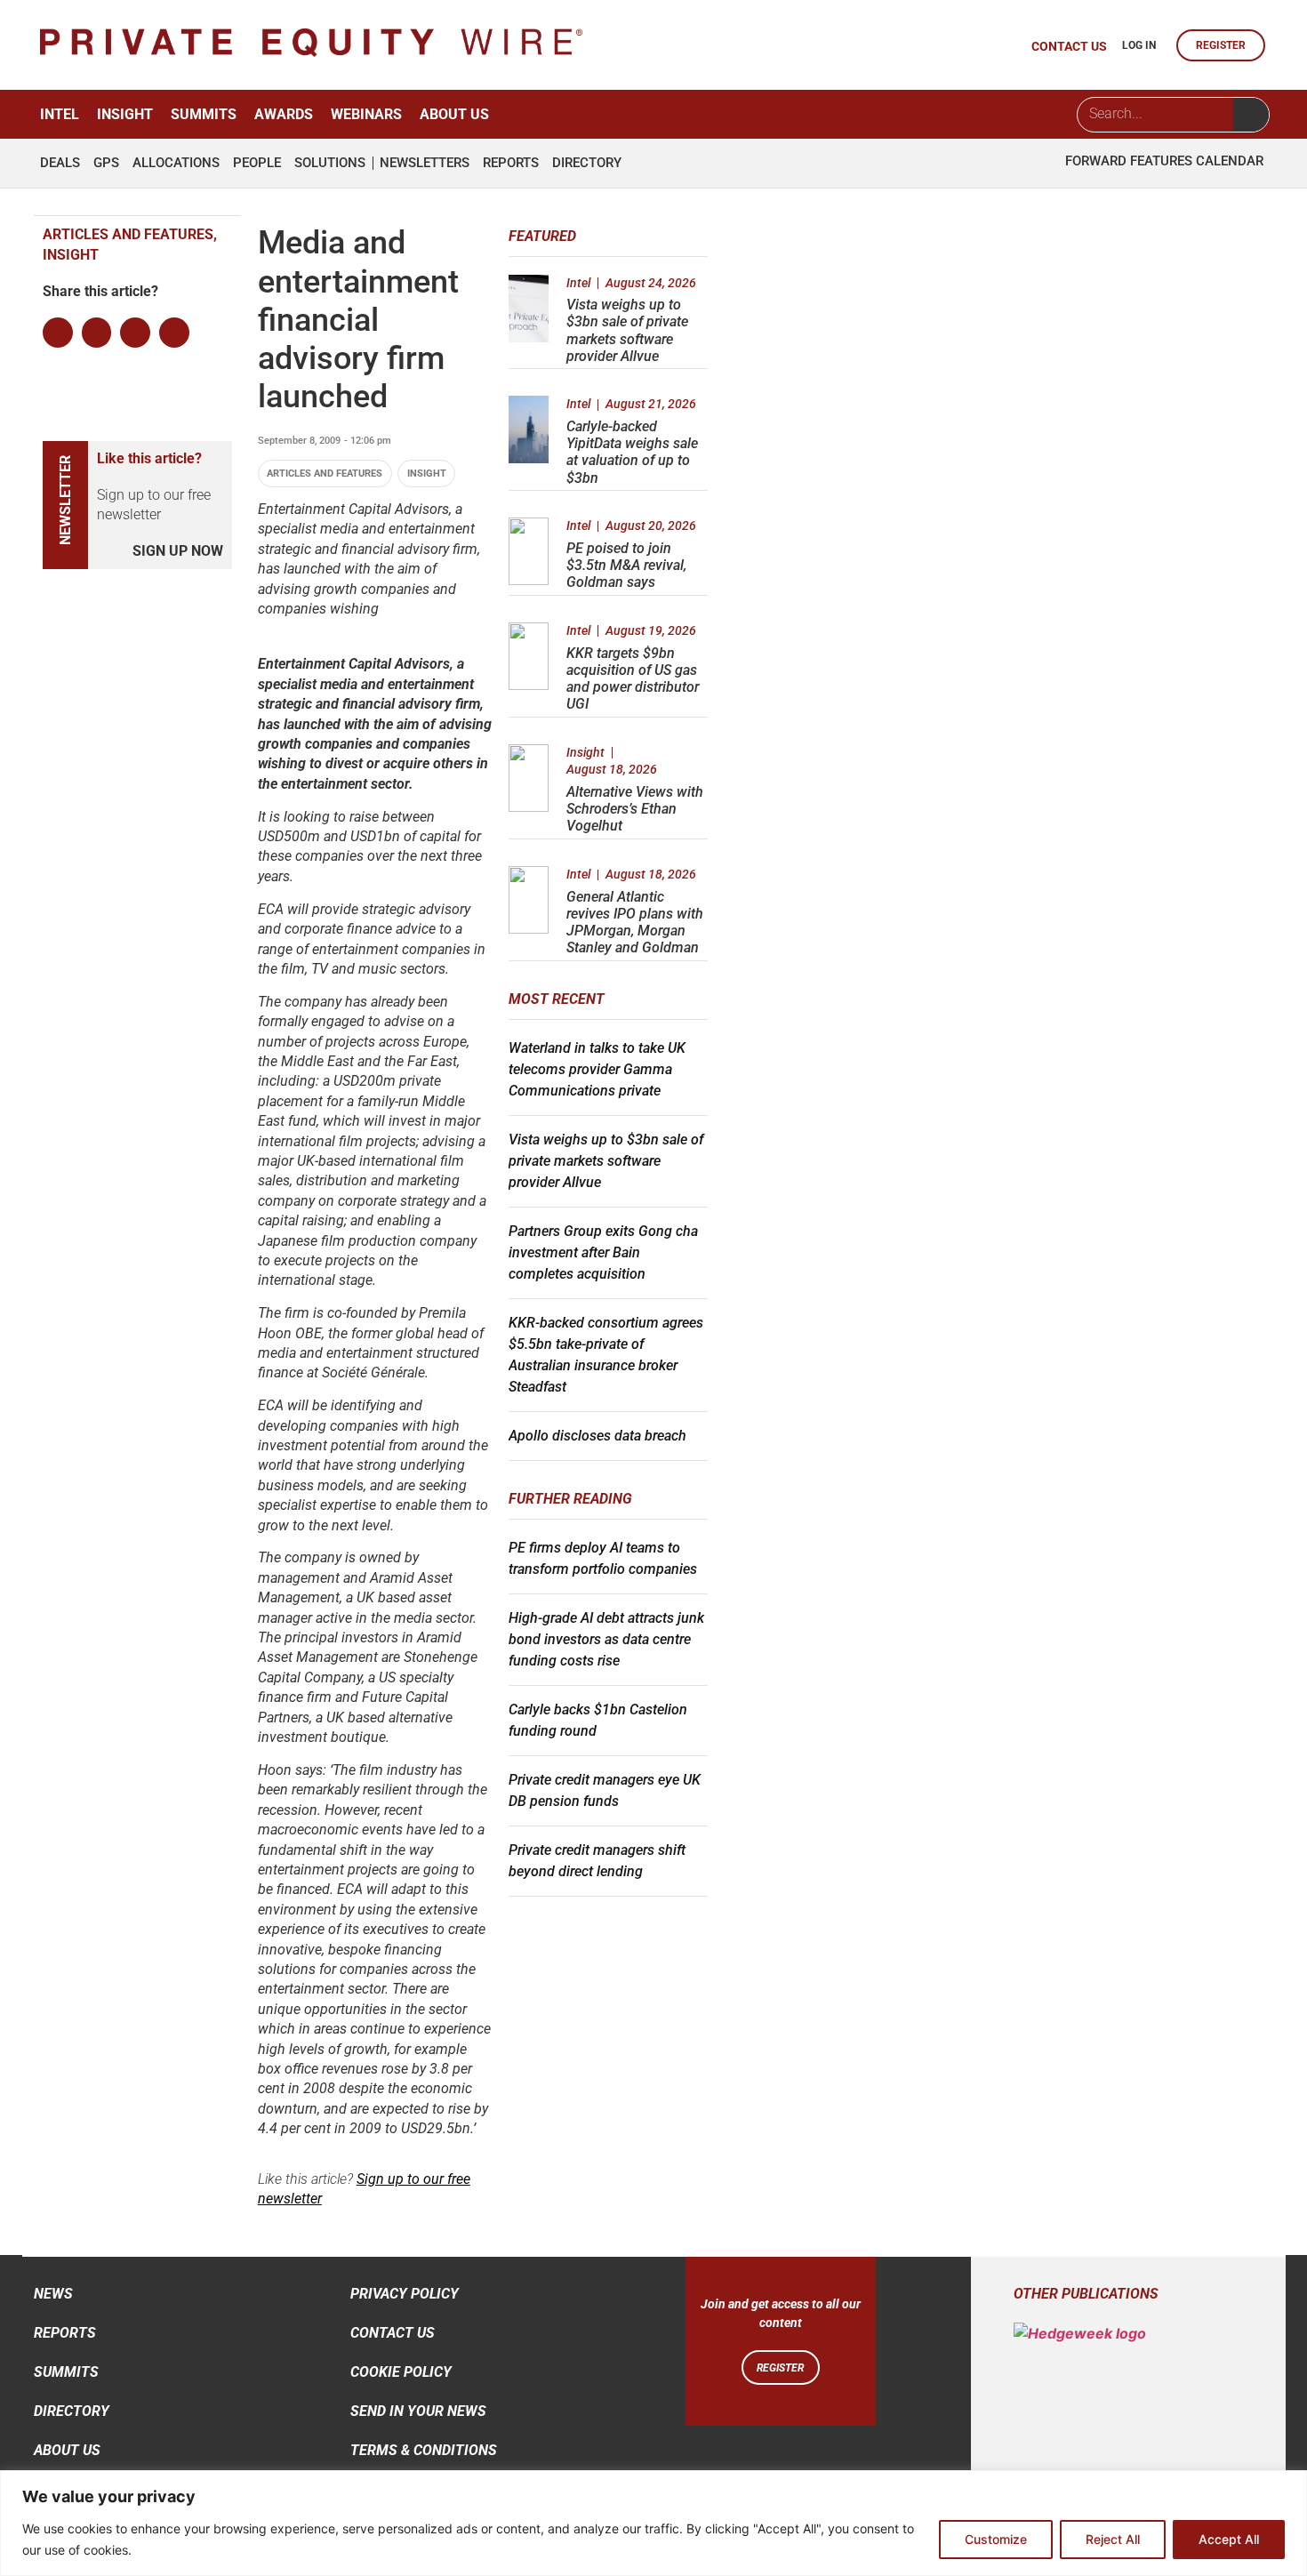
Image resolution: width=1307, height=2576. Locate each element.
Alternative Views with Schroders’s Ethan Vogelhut (635, 809)
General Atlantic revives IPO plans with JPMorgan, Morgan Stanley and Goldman (635, 923)
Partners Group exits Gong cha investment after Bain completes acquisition (603, 1252)
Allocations (176, 163)
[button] (58, 333)
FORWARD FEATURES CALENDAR (1164, 161)
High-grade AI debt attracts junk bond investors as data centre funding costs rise (606, 1639)
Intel (60, 114)
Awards (284, 114)
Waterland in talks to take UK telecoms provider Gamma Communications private (597, 1069)
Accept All (1229, 2539)
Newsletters (425, 163)
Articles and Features (325, 473)
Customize (996, 2539)
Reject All (1113, 2539)
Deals (60, 163)
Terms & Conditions (424, 2450)
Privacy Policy (405, 2294)
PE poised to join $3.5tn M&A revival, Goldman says (626, 565)
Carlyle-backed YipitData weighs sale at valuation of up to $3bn (632, 452)
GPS (106, 163)
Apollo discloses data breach (597, 1436)
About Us (454, 114)
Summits (204, 114)
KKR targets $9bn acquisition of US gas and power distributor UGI (633, 679)
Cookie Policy (401, 2372)
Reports (511, 163)
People (257, 163)
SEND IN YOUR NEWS (418, 2411)
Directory (587, 163)
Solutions (330, 163)
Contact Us (393, 2333)
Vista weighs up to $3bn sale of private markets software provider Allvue (627, 330)
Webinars (366, 114)
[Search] (1251, 115)
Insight (125, 114)
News (53, 2294)
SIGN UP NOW (178, 551)
